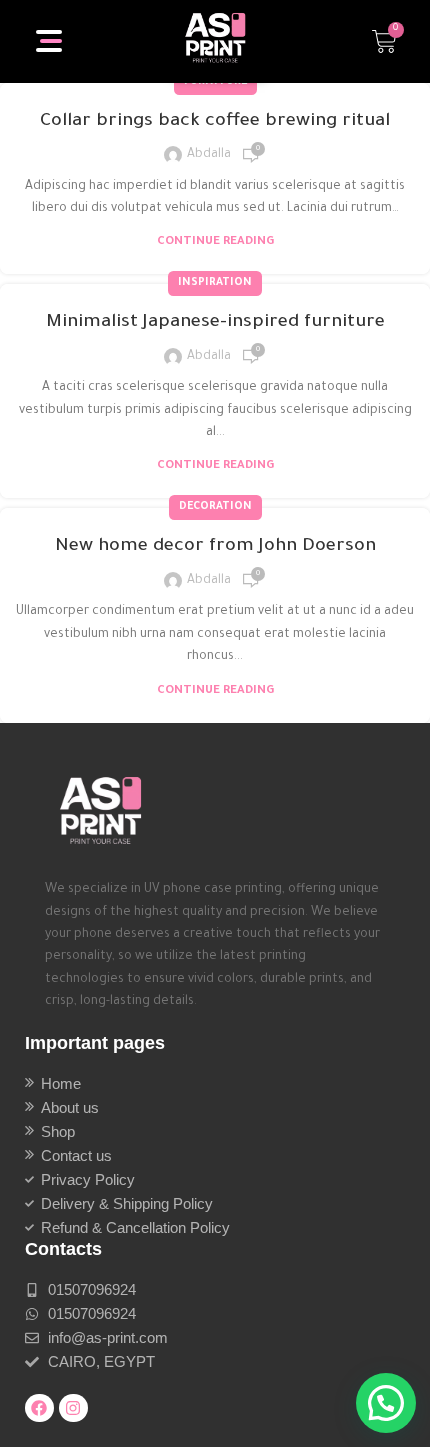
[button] (386, 1403)
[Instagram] (73, 1408)
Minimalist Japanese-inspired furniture (215, 323)
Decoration (215, 507)
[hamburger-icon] (50, 41)
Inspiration (215, 283)
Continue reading (215, 242)
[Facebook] (39, 1408)
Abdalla (209, 155)
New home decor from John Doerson (215, 547)
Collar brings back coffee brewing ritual (215, 122)
